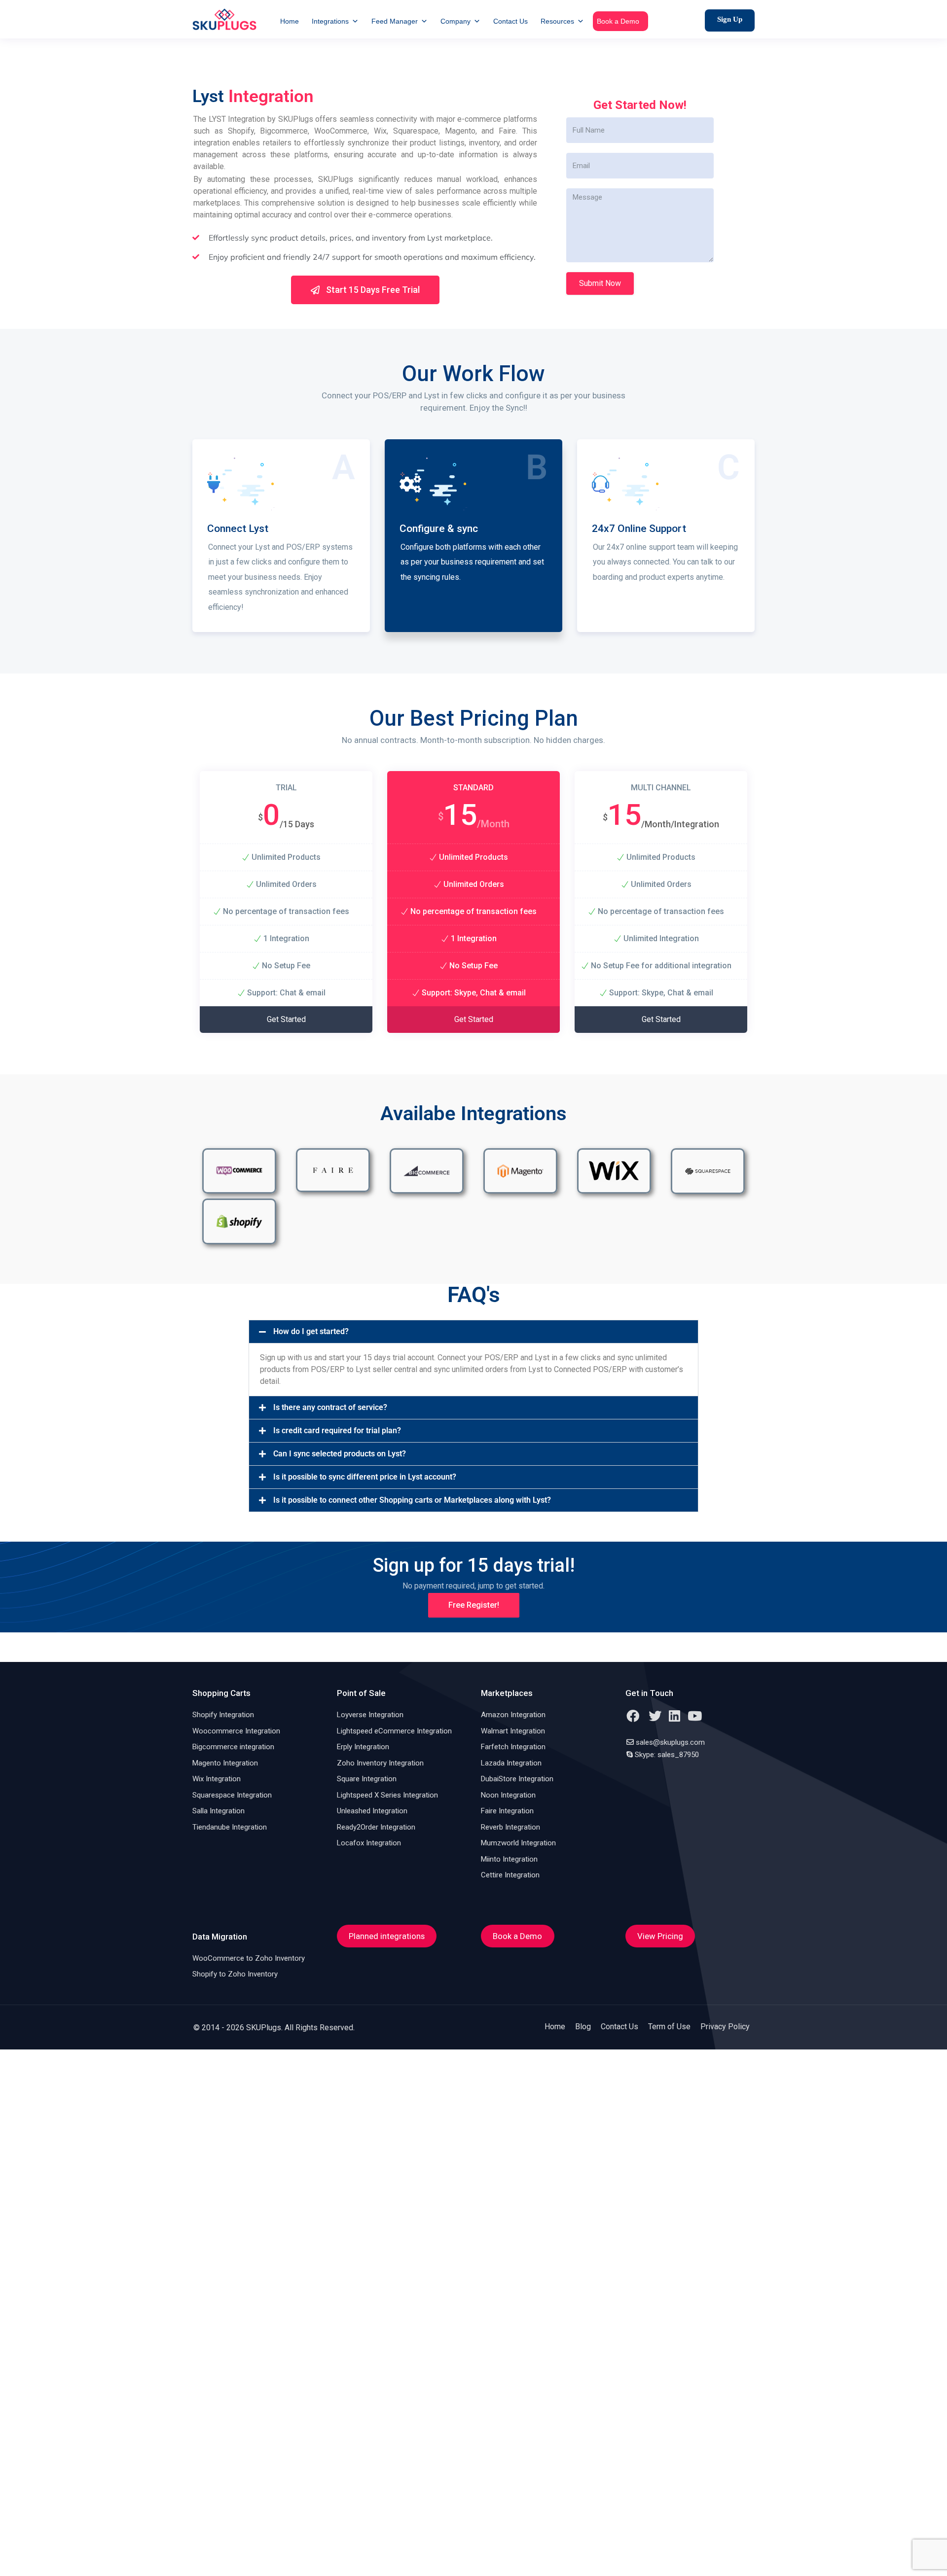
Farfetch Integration (513, 1747)
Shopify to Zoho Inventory (235, 1974)
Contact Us (510, 21)
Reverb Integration (510, 1827)
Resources (557, 21)
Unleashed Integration (372, 1811)
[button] (473, 1332)
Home (290, 21)
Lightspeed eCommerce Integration (394, 1731)
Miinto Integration (509, 1859)
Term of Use (669, 2027)
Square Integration (367, 1779)
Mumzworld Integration (518, 1843)
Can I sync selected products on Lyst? (340, 1454)
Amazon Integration (513, 1715)
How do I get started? (311, 1331)
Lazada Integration (511, 1763)
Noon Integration (508, 1795)
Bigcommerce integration (233, 1747)
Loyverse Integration (370, 1715)
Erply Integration (363, 1747)
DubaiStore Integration (517, 1779)
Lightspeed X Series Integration (387, 1795)
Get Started (286, 1019)
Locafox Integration (369, 1843)
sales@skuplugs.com (670, 1742)
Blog (583, 2027)
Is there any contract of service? (330, 1407)
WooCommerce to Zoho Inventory (249, 1958)
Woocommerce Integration (236, 1731)
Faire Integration (507, 1811)
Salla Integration (219, 1811)
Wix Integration (217, 1779)
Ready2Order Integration (376, 1827)
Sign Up (730, 19)
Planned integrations (387, 1936)
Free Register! (474, 1605)
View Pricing (660, 1936)
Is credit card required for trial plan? (337, 1430)
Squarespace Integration (232, 1795)
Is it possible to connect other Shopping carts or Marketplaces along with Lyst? (412, 1500)
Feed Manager (395, 21)
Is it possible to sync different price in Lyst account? (365, 1477)
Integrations (330, 21)
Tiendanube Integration (230, 1827)
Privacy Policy (725, 2027)
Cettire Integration (510, 1875)
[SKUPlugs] (224, 19)
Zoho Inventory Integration (380, 1763)
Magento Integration (225, 1763)
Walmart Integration (513, 1731)
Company (455, 21)
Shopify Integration (223, 1715)
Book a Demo (618, 21)
